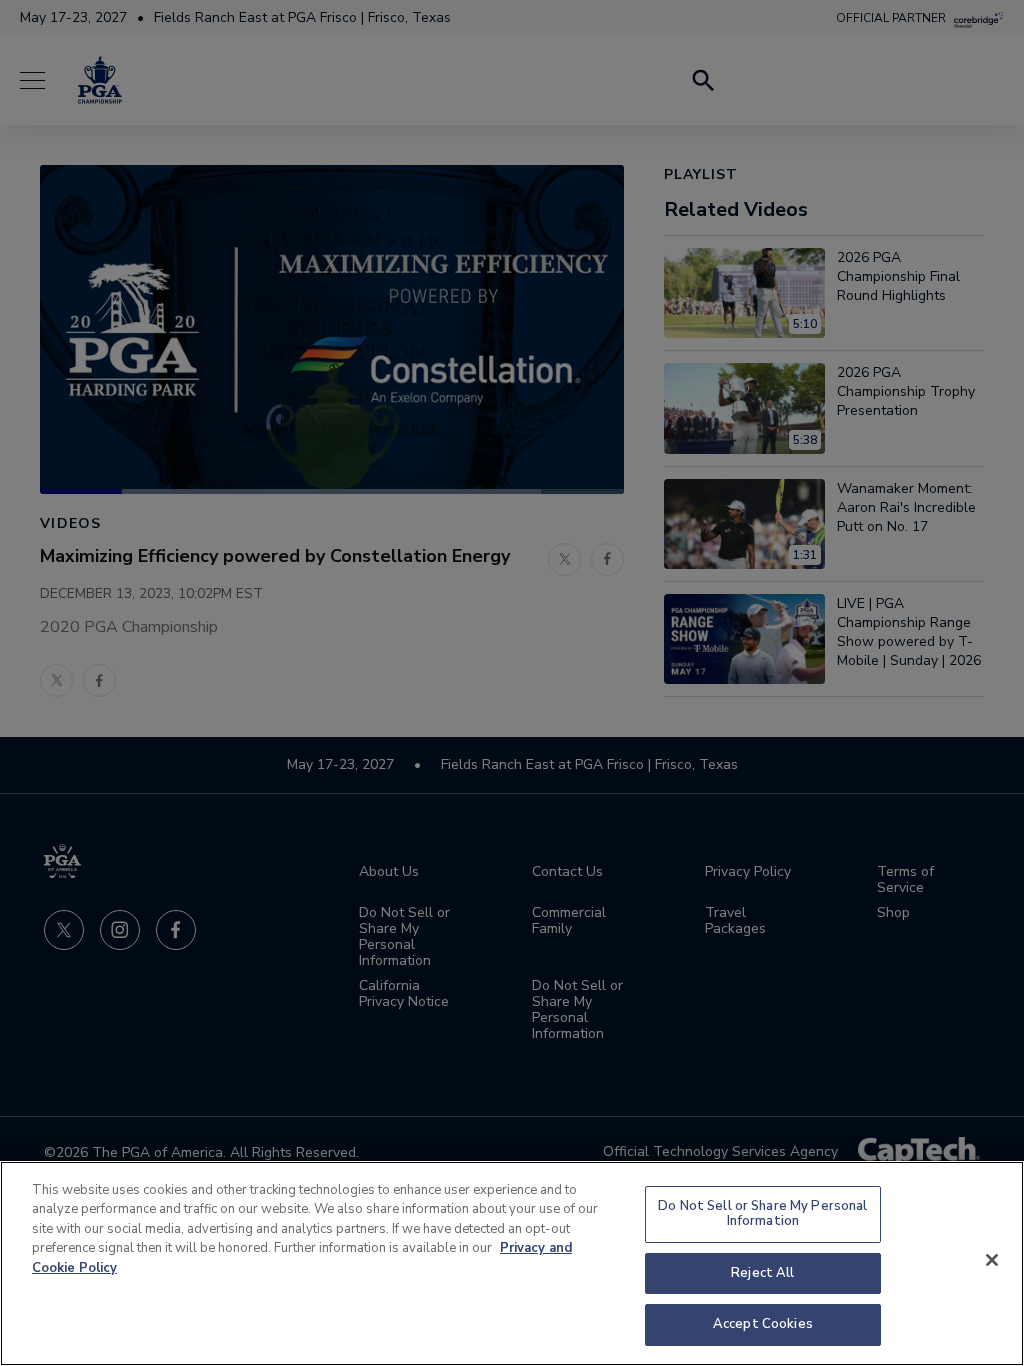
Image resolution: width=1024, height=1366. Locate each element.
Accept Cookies (763, 1324)
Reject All (762, 1273)
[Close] (992, 1260)
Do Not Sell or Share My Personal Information (762, 1214)
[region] (512, 1263)
